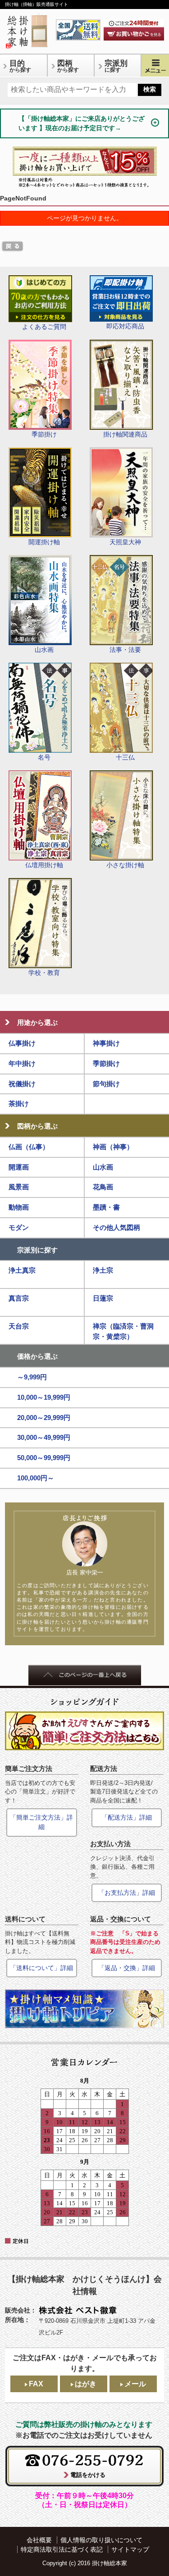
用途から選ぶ (37, 1022)
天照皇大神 (125, 542)
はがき (86, 2384)
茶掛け (19, 1104)
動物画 (19, 1207)
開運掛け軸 (44, 542)
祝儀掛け (22, 1084)
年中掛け (22, 1063)
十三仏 (125, 757)
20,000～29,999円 (44, 1418)
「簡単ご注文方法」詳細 (41, 1822)
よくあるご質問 (44, 327)
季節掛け (44, 434)
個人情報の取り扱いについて (101, 2540)
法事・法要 (125, 650)
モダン (19, 1227)
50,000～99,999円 (44, 1458)
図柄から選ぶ (37, 1126)
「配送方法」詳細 (127, 1817)
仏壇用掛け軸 (44, 865)
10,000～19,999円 (44, 1397)
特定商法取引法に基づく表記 (62, 2549)
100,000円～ (36, 1478)
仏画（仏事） (29, 1147)
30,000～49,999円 (44, 1437)
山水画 (44, 650)
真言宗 (19, 1298)
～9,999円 (32, 1377)
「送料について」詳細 (41, 1968)
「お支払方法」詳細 (127, 1893)
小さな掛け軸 (125, 865)
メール (135, 2384)
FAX (36, 2384)
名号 (44, 757)
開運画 (19, 1167)
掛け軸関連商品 (125, 434)
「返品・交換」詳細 (127, 1968)
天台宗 (19, 1326)
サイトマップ (130, 2549)
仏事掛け (22, 1043)
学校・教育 (44, 973)
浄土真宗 (22, 1270)
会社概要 (39, 2540)
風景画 (19, 1187)
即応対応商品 (125, 326)
